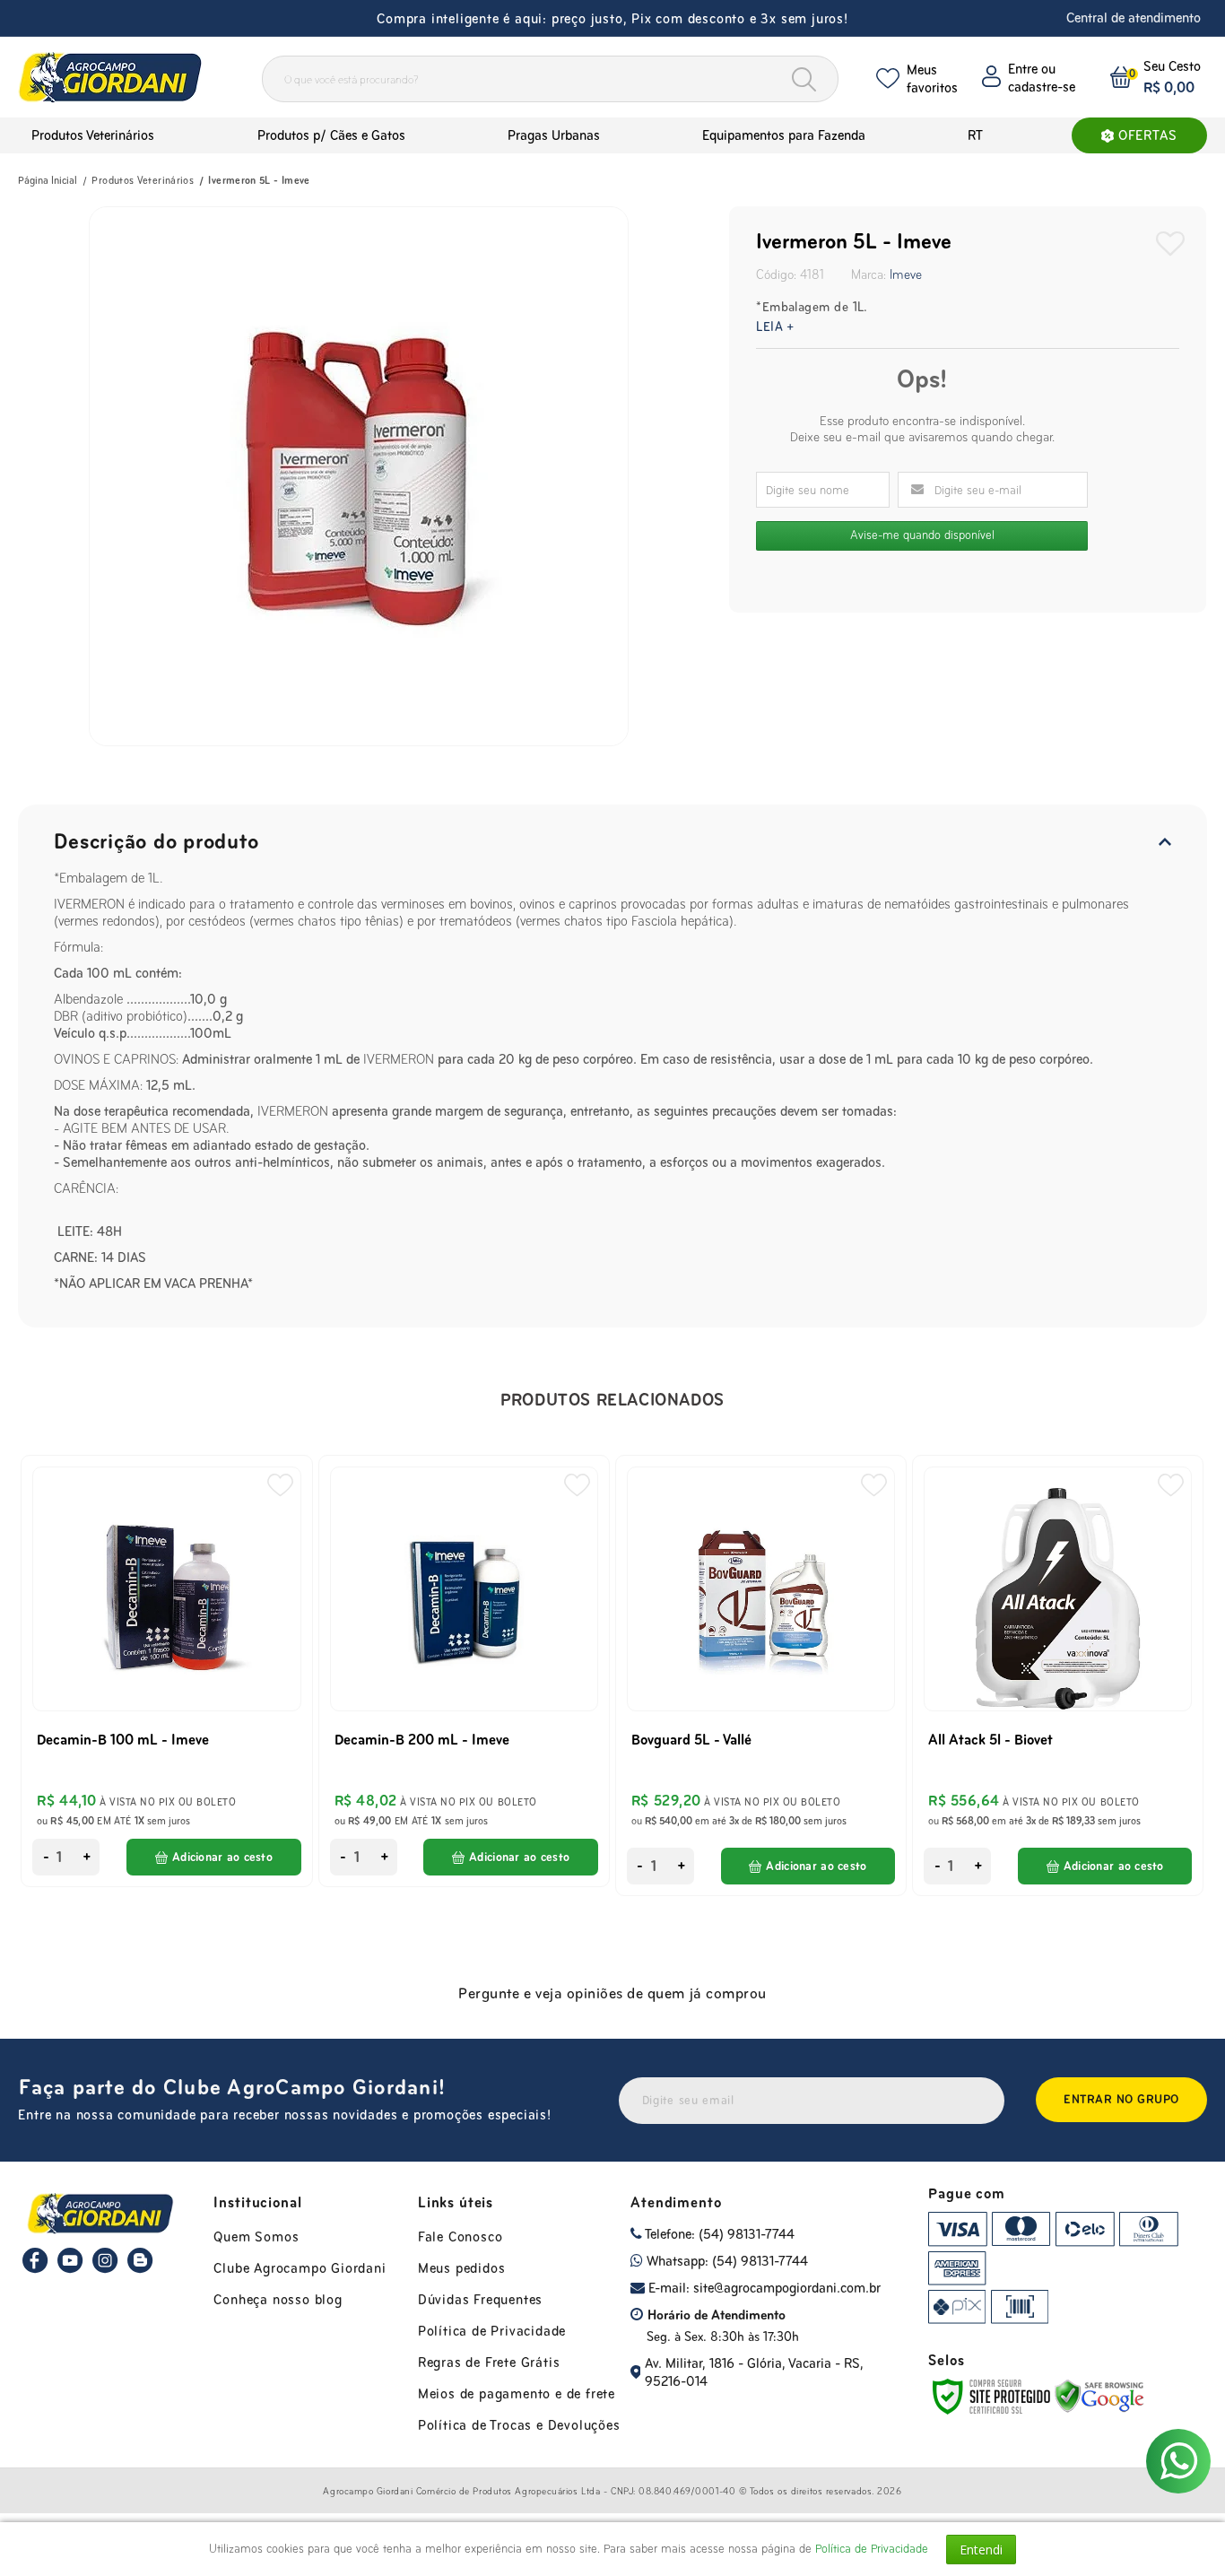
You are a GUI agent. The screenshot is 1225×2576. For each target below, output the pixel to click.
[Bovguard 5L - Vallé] (761, 1675)
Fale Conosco (460, 2237)
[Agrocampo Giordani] (125, 77)
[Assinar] (1121, 2100)
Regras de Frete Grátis (489, 2362)
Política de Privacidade (492, 2331)
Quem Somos (256, 2237)
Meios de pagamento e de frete (517, 2393)
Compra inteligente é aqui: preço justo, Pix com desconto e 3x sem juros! (612, 18)
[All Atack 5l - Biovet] (1058, 1675)
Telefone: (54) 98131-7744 (718, 2234)
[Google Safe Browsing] (1099, 2395)
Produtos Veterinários (143, 180)
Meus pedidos (462, 2268)
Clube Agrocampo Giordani (300, 2268)
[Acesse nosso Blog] (140, 2269)
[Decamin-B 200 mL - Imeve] (464, 1671)
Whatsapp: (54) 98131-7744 (725, 2261)
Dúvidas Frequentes (480, 2299)
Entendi (981, 2550)
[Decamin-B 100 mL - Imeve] (166, 1671)
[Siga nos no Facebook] (35, 2269)
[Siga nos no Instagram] (105, 2269)
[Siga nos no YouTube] (70, 2269)
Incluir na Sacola (214, 1857)
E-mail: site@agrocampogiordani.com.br (763, 2288)
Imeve (906, 274)
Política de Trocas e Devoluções (519, 2425)
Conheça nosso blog (278, 2299)
